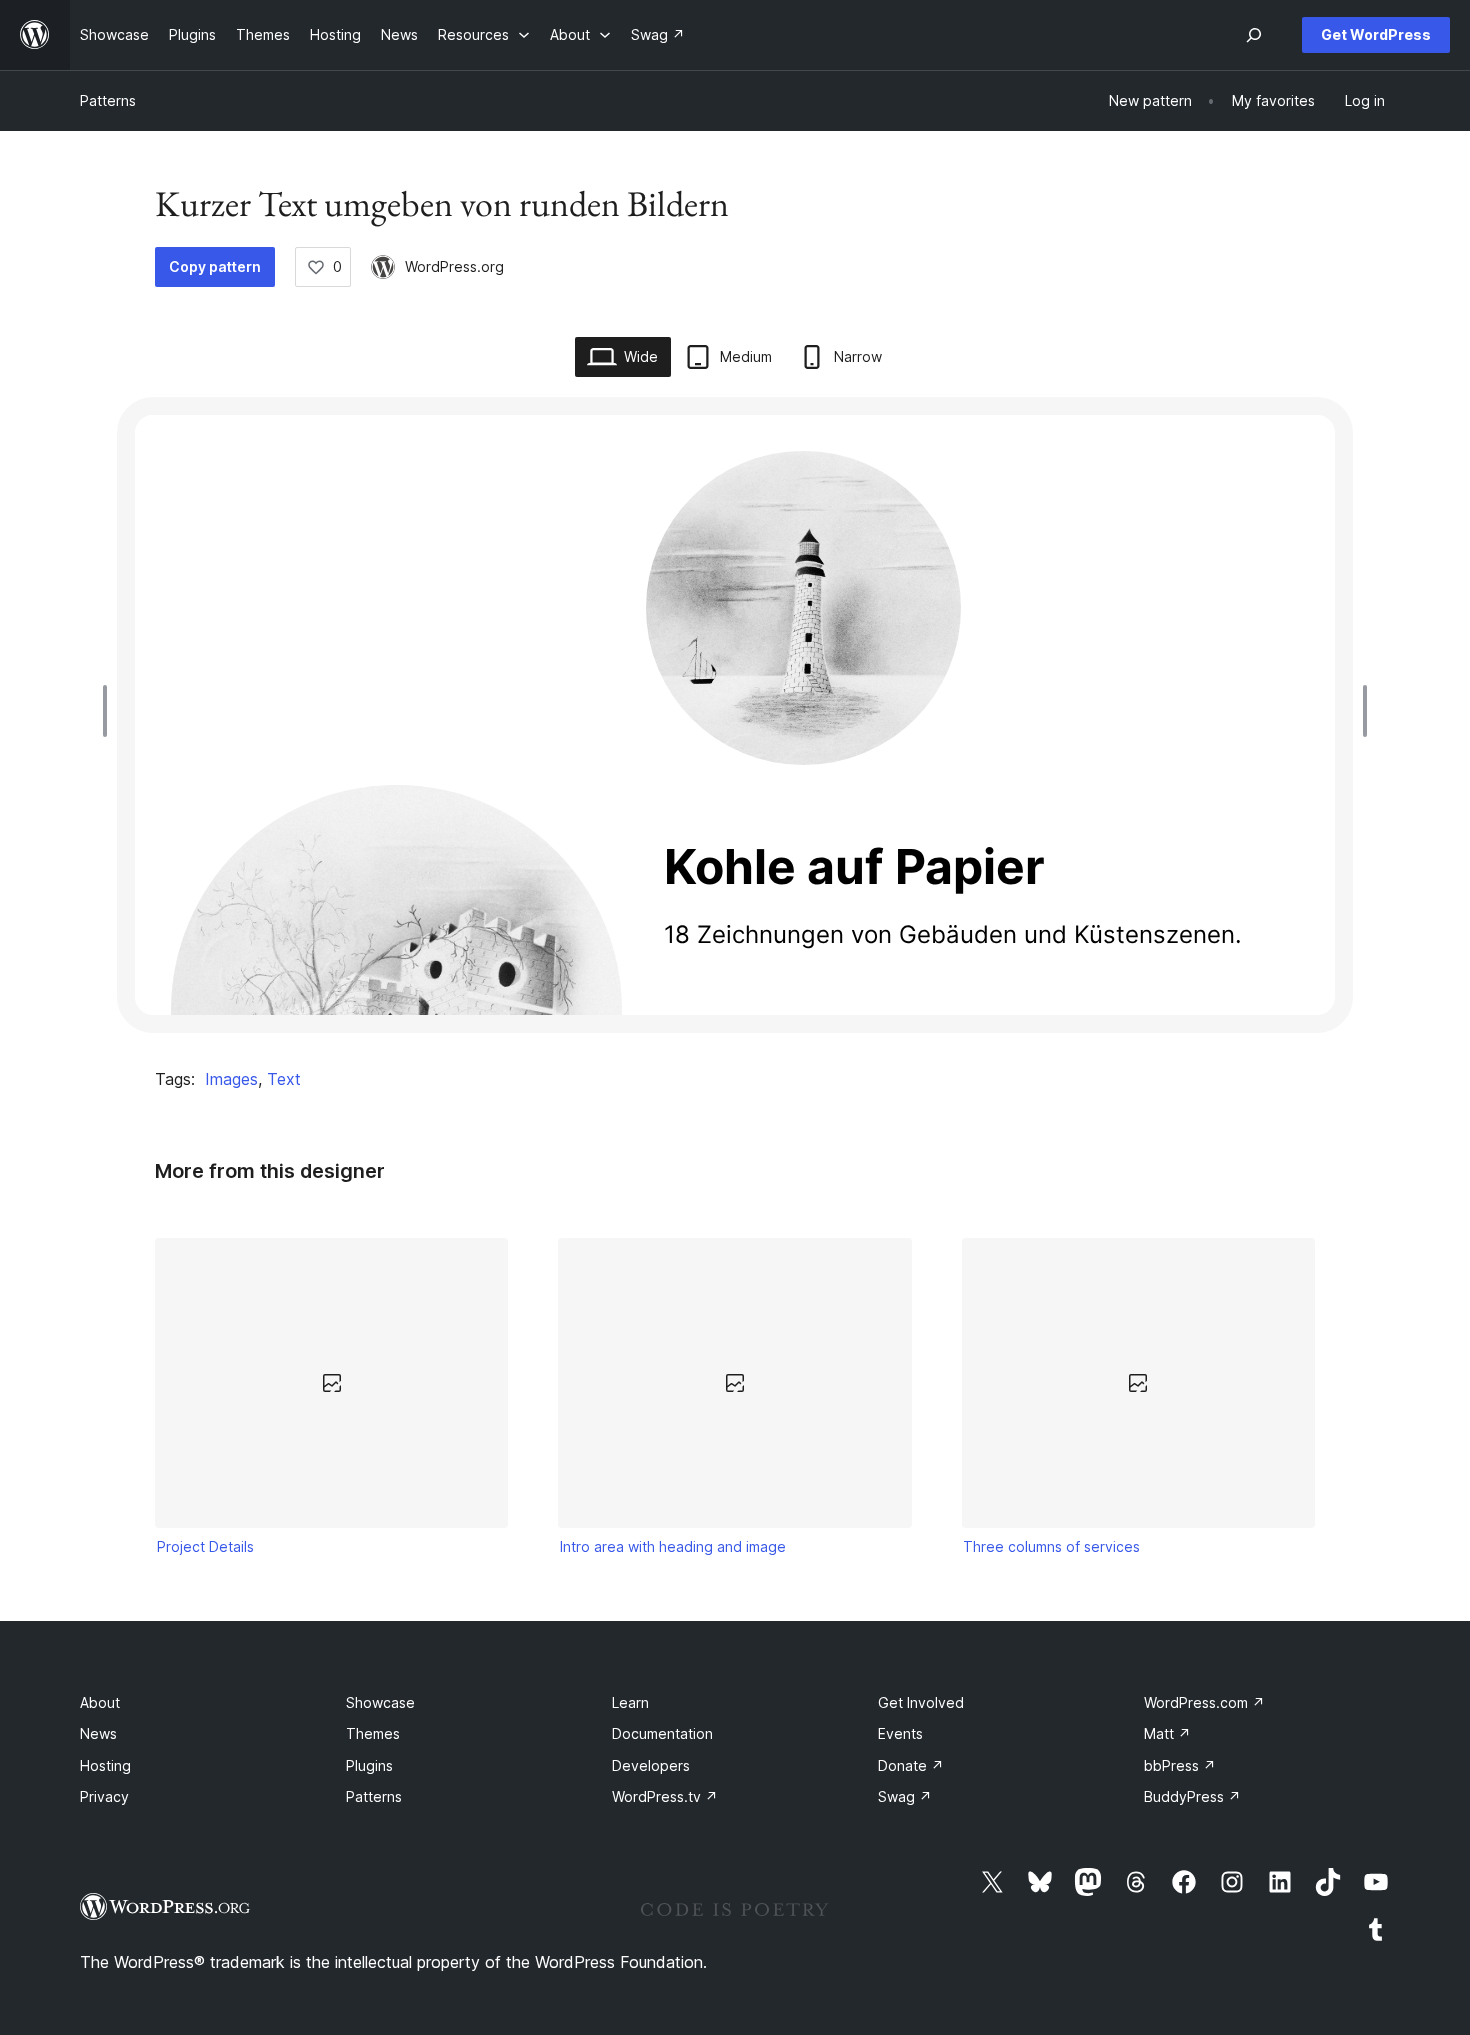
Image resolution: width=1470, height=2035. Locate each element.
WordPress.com (1204, 1702)
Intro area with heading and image (673, 1546)
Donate (911, 1765)
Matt (1167, 1733)
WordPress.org (454, 266)
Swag (905, 1796)
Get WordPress (1376, 34)
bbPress (1180, 1765)
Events (900, 1733)
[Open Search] (1254, 35)
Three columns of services (1051, 1546)
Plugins (369, 1765)
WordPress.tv (665, 1796)
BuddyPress (1192, 1796)
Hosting (105, 1765)
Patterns (108, 100)
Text (284, 1079)
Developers (651, 1765)
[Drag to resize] (110, 711)
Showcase (380, 1702)
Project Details (205, 1546)
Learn (630, 1702)
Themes (373, 1733)
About (100, 1702)
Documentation (662, 1733)
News (98, 1733)
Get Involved (921, 1702)
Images (231, 1079)
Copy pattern (215, 266)
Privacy (104, 1796)
